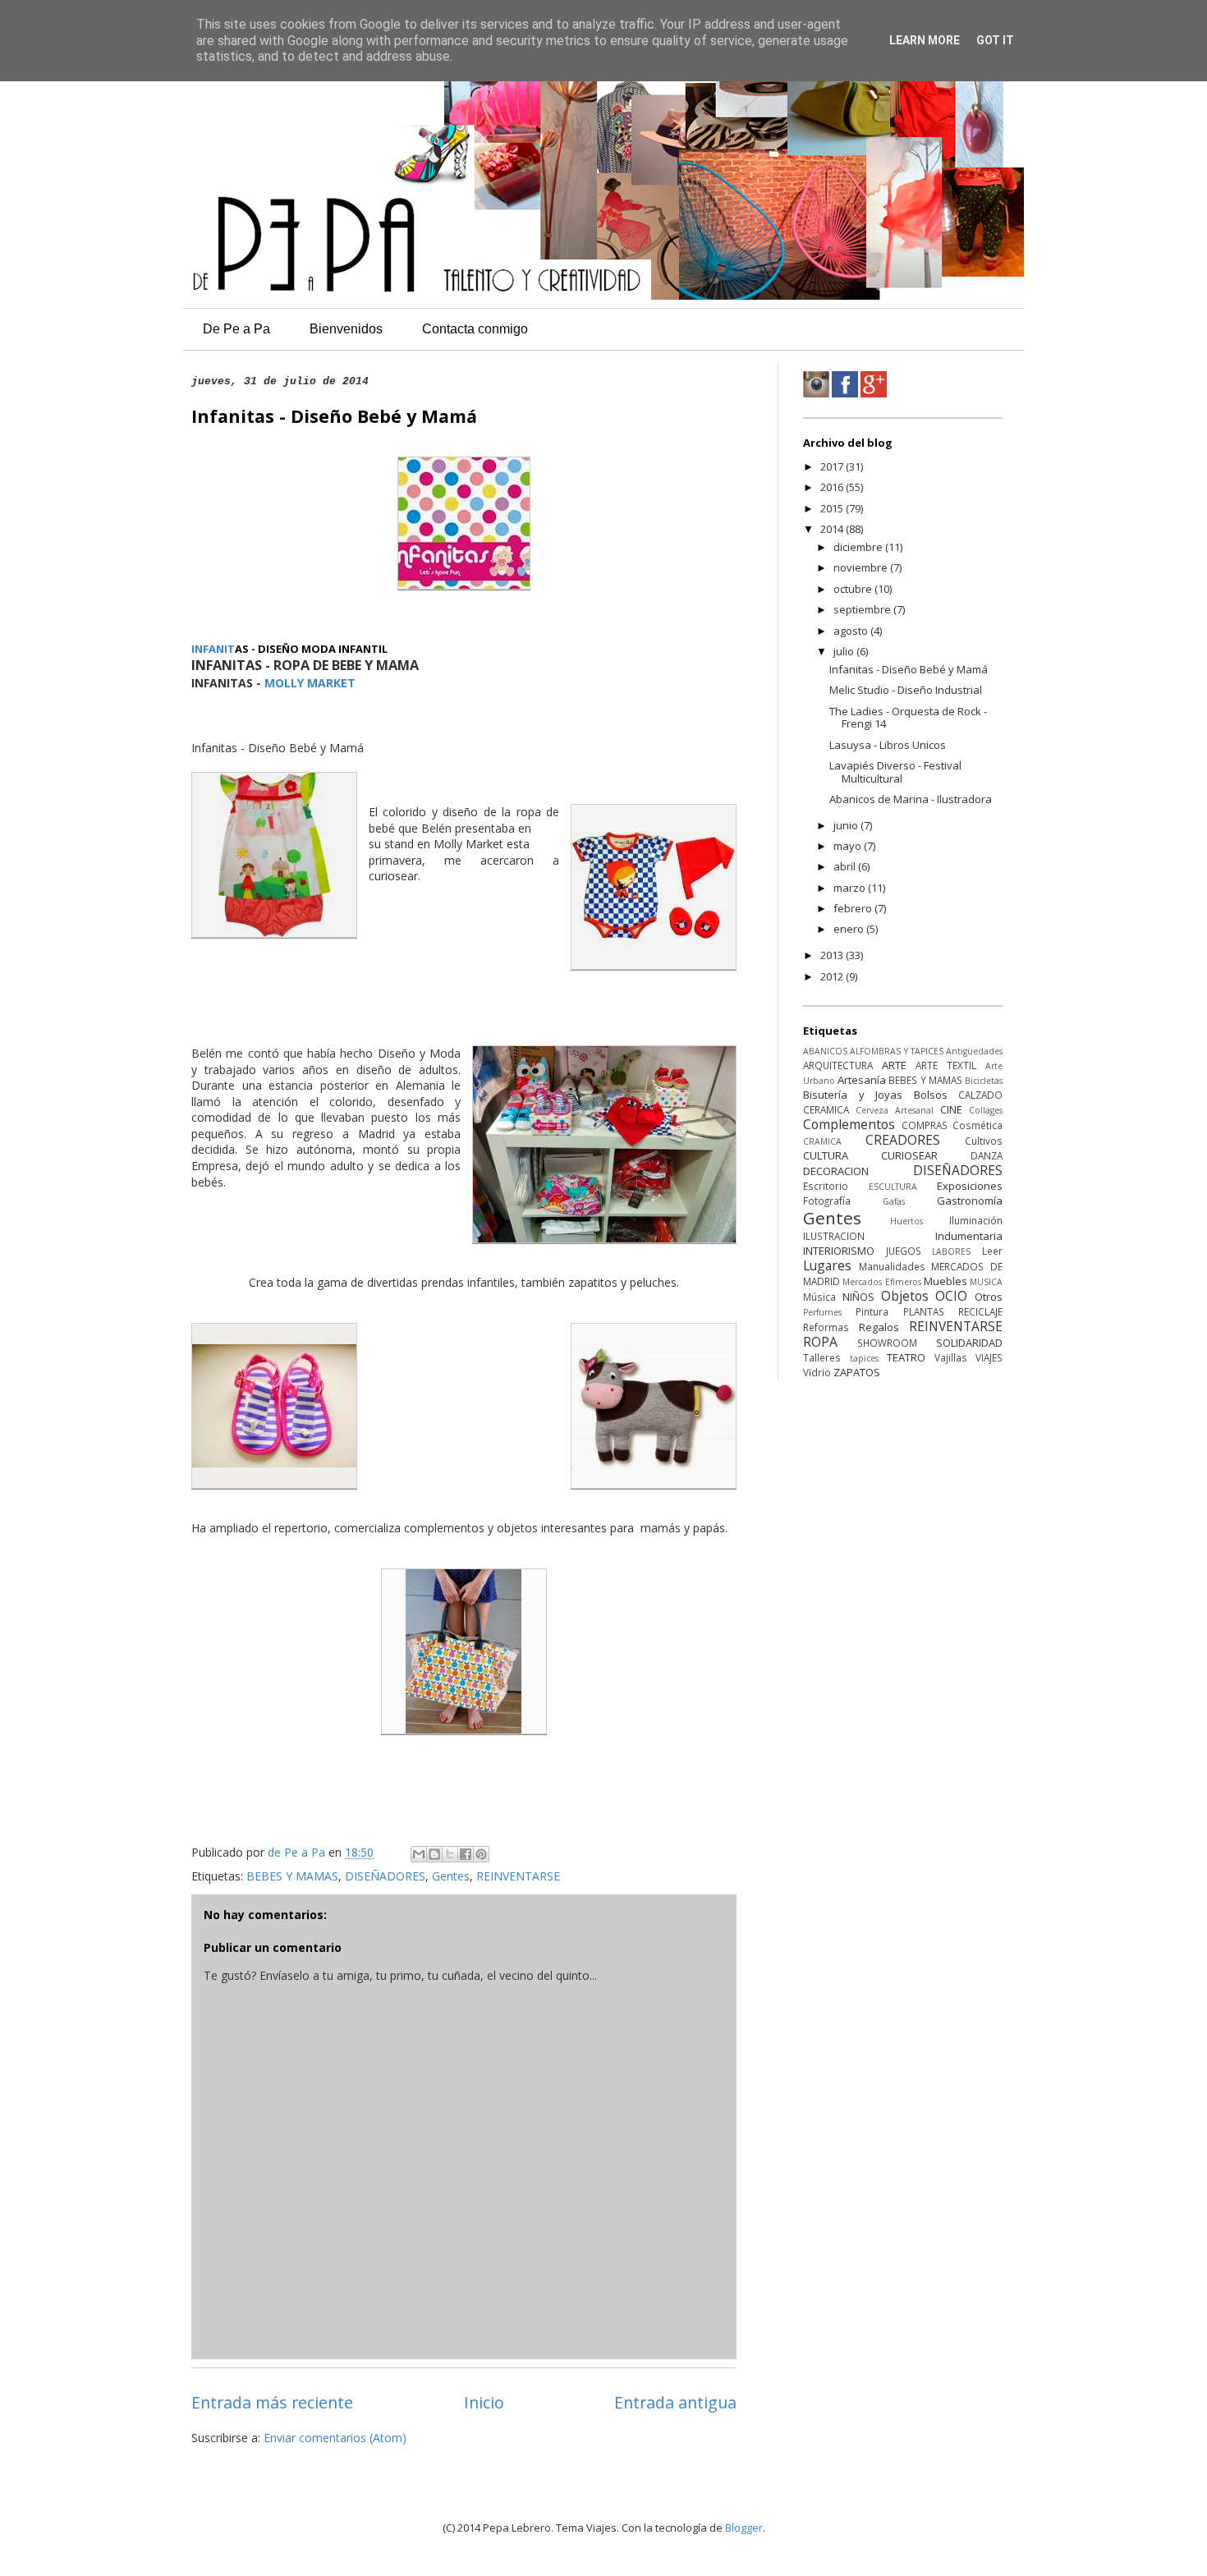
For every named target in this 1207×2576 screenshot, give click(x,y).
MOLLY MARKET (310, 683)
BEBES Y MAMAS (292, 1876)
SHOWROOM (887, 1343)
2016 (833, 487)
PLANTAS (924, 1311)
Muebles (945, 1281)
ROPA (820, 1342)
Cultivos (984, 1141)
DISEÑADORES (385, 1876)
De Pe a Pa (236, 329)
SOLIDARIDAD (969, 1343)
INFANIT (213, 649)
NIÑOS (858, 1297)
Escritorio (826, 1186)
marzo (851, 888)
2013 (833, 955)
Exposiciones (970, 1186)
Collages (986, 1110)
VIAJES (989, 1357)
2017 (833, 466)
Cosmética (978, 1125)
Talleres (822, 1357)
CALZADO (980, 1095)
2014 (833, 529)
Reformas (826, 1327)
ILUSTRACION (834, 1236)
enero (850, 929)
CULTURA (826, 1155)
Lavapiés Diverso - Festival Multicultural (895, 772)
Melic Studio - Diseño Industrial (906, 690)
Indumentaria (969, 1236)
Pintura (872, 1311)
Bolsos (931, 1095)
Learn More (925, 40)
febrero (854, 908)
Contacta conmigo (475, 329)
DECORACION (836, 1171)
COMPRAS (925, 1125)
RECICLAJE (980, 1311)
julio (845, 651)
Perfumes (822, 1312)
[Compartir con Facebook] (466, 1854)
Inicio (484, 2402)
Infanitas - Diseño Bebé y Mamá (909, 669)
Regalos (879, 1327)
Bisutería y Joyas (853, 1095)
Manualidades (892, 1266)
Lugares (827, 1265)
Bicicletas (984, 1081)
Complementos (849, 1124)
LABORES (951, 1251)
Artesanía (862, 1080)
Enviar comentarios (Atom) (335, 2438)
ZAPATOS (857, 1372)
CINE (951, 1109)
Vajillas (951, 1357)
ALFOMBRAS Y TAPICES (897, 1051)
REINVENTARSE (518, 1876)
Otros (989, 1297)
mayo (849, 846)
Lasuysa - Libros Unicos (888, 745)
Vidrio (817, 1372)
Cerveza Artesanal (895, 1110)
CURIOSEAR (909, 1155)
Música (819, 1297)
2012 (833, 976)
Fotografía (827, 1201)
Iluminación (976, 1220)
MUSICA (986, 1282)
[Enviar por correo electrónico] (419, 1854)
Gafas (894, 1201)
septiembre (863, 609)
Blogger (744, 2528)
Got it (995, 40)
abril (846, 866)
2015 (833, 508)
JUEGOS (904, 1251)
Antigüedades (974, 1051)
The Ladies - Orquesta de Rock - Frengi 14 (908, 718)
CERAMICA (826, 1109)
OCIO (951, 1296)
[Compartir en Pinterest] (481, 1854)
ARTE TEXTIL (946, 1065)
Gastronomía (970, 1201)
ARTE (894, 1065)
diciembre (859, 547)
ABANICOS (825, 1051)
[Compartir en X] (450, 1854)
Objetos (905, 1296)
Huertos (906, 1221)
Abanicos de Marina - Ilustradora (911, 799)
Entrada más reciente (272, 2402)
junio (847, 825)
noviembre (862, 567)
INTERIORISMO (839, 1251)
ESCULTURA (893, 1187)
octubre (854, 589)
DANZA (987, 1155)
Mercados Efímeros (881, 1282)
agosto (852, 631)
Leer (992, 1251)
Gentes (451, 1876)
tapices (864, 1358)
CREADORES (903, 1140)
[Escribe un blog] (434, 1854)
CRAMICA (822, 1141)
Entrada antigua (675, 2402)
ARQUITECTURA (838, 1065)
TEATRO (906, 1357)
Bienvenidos (346, 329)
